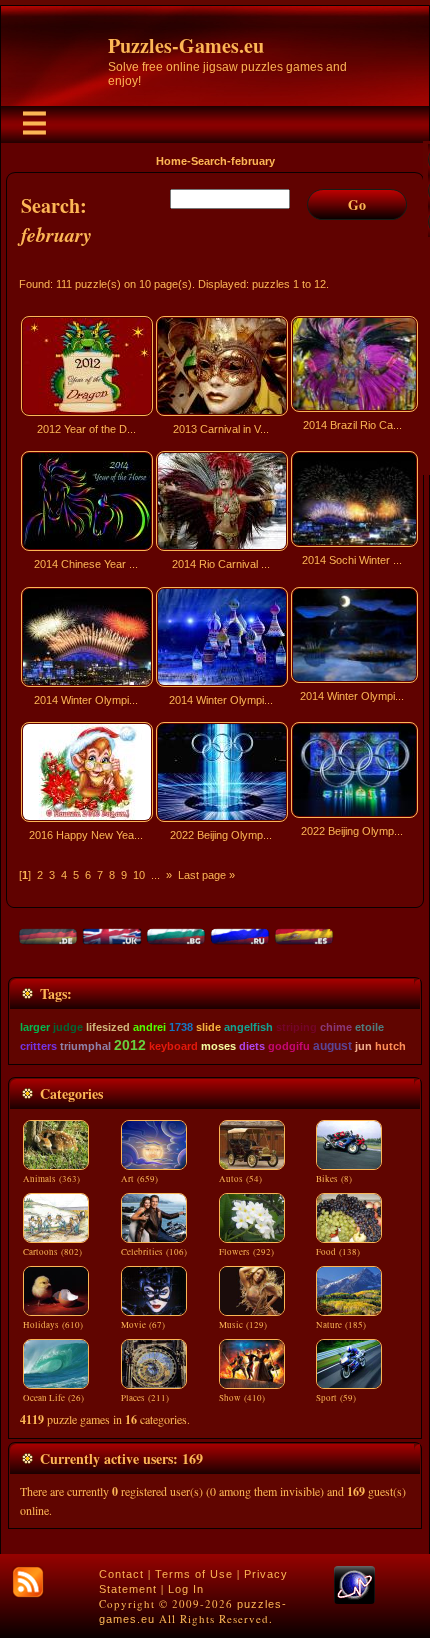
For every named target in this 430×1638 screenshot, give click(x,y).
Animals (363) (51, 1179)
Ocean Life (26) (53, 1398)
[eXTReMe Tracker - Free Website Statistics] (354, 1600)
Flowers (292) (246, 1252)
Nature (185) (341, 1325)
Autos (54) (240, 1179)
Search (209, 161)
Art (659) (139, 1179)
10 (139, 875)
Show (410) (242, 1398)
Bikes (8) (334, 1179)
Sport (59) (336, 1398)
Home (171, 161)
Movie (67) (143, 1325)
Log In (186, 1589)
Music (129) (243, 1325)
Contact (121, 1574)
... (155, 875)
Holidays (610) (53, 1325)
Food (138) (338, 1252)
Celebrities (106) (154, 1252)
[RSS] (28, 1582)
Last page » (206, 875)
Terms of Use (194, 1574)
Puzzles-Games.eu (186, 45)
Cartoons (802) (52, 1252)
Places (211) (145, 1398)
